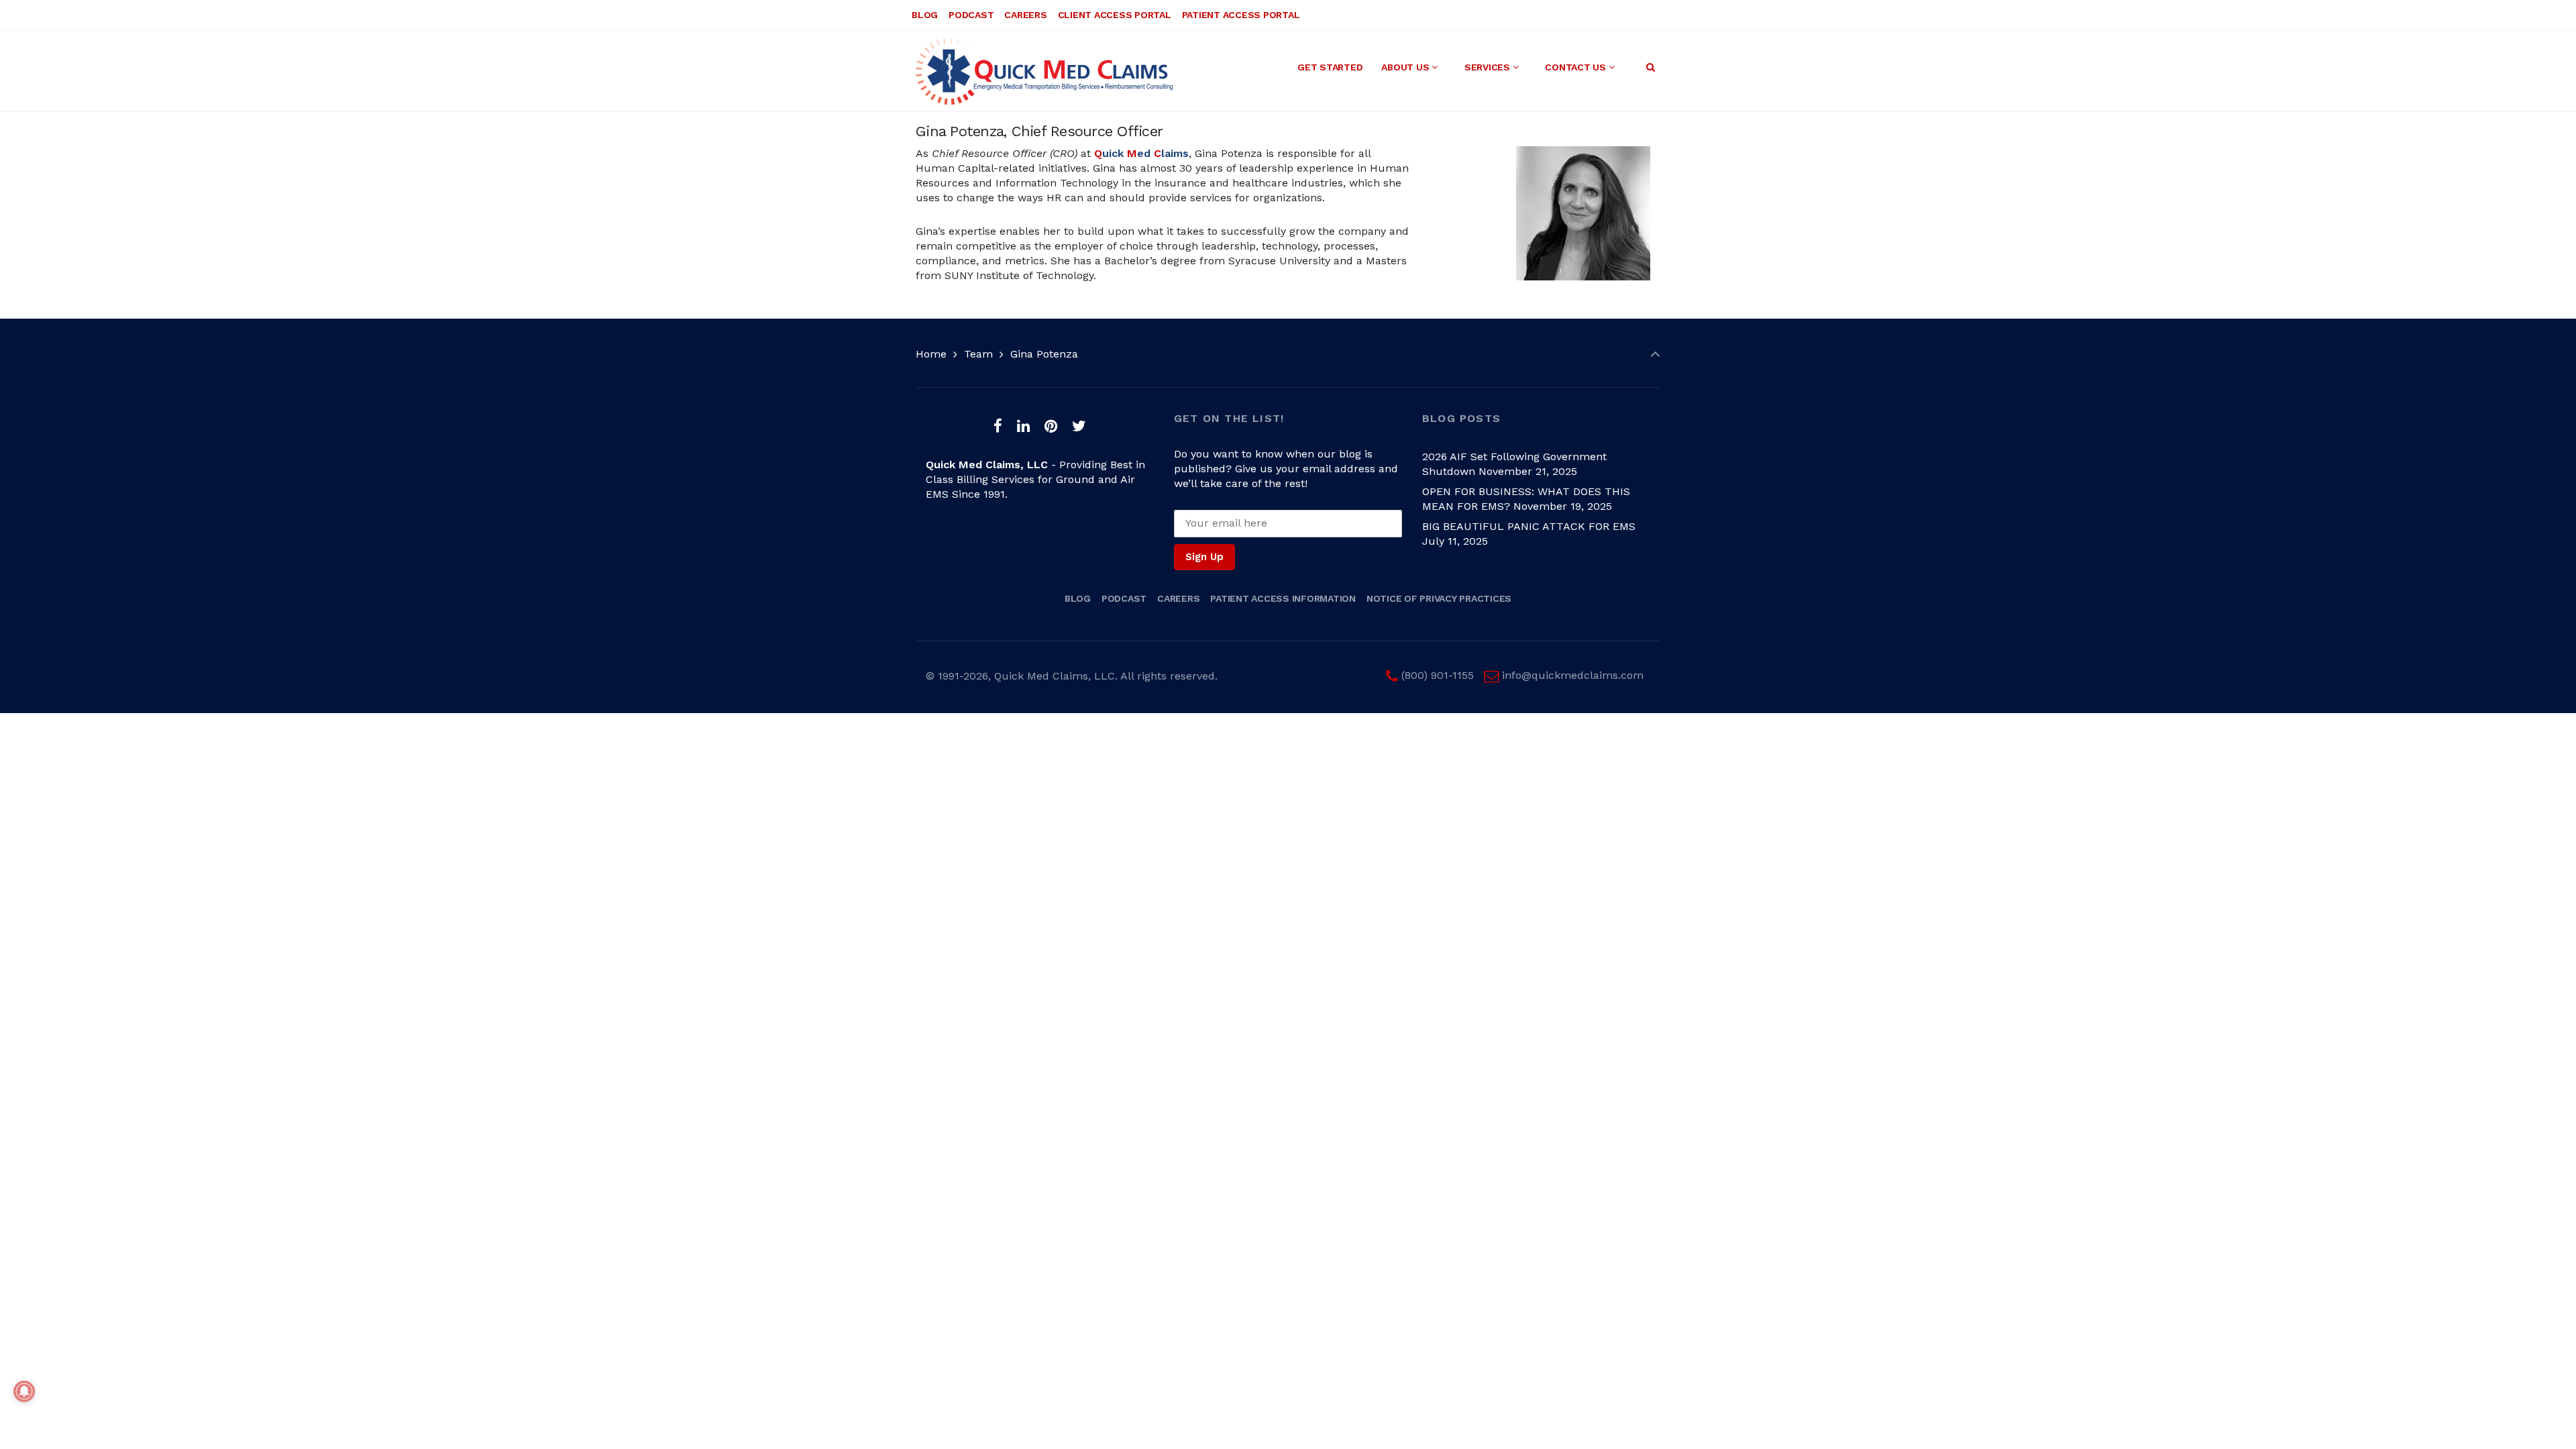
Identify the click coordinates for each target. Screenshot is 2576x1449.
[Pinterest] (1051, 426)
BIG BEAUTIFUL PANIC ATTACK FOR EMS (1529, 526)
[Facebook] (998, 426)
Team (978, 354)
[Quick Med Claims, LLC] (1044, 71)
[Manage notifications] (24, 1391)
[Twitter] (1079, 426)
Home (931, 354)
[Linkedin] (1024, 426)
